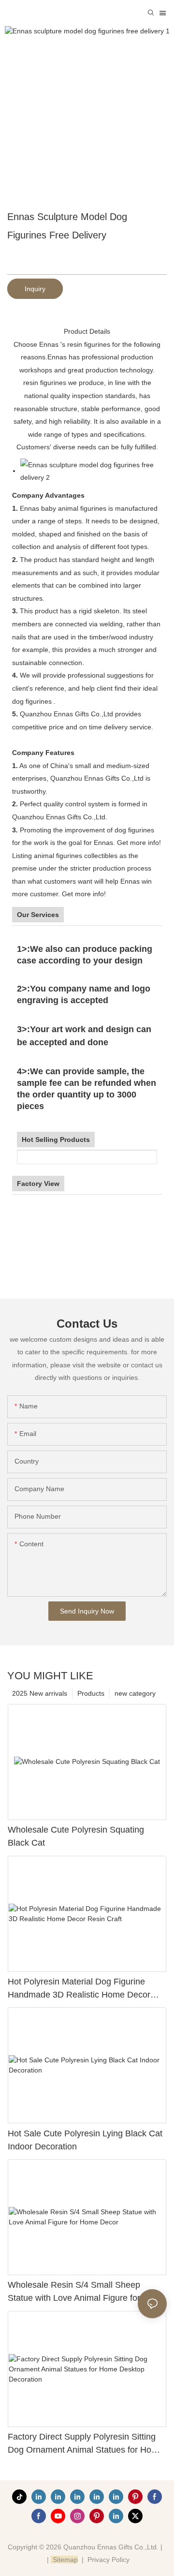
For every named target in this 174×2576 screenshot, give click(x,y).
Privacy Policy (109, 2560)
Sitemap (64, 2560)
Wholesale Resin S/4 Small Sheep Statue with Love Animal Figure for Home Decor (87, 2292)
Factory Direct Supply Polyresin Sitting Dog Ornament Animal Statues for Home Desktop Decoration (86, 2444)
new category (135, 1693)
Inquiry (35, 289)
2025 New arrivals (40, 1693)
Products (91, 1693)
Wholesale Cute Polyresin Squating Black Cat (76, 1836)
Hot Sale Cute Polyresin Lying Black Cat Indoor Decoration (85, 2140)
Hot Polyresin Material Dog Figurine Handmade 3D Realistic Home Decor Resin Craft (79, 1989)
